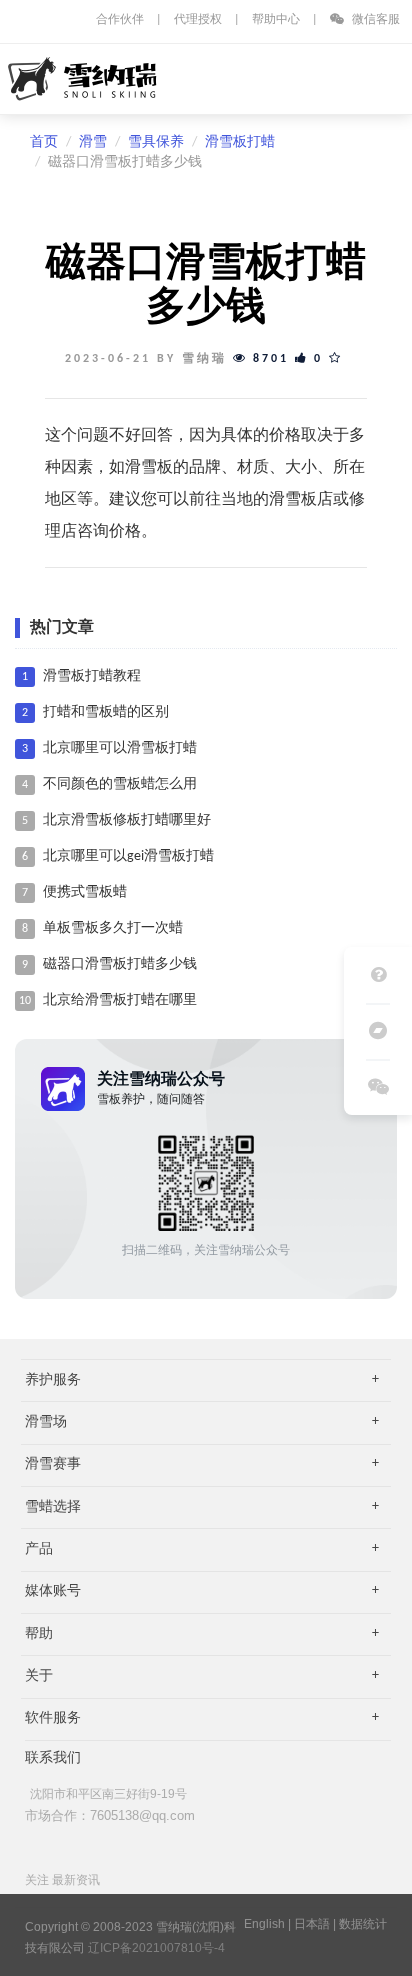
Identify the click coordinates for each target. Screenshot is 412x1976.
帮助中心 (276, 20)
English (264, 1924)
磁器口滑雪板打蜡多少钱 (120, 964)
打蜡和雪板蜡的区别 (106, 712)
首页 (44, 142)
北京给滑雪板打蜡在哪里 (120, 1000)
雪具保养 (156, 142)
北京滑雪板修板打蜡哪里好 (127, 820)
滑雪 (93, 142)
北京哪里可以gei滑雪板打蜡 (128, 856)
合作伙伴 (120, 20)
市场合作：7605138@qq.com (110, 1815)
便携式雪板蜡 (85, 892)
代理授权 (198, 20)
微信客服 (374, 20)
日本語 (312, 1924)
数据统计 (363, 1924)
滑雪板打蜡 (240, 142)
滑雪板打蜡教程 (92, 676)
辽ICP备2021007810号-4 (156, 1948)
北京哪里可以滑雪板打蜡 (120, 748)
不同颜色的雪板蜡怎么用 (120, 784)
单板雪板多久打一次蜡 (113, 928)
